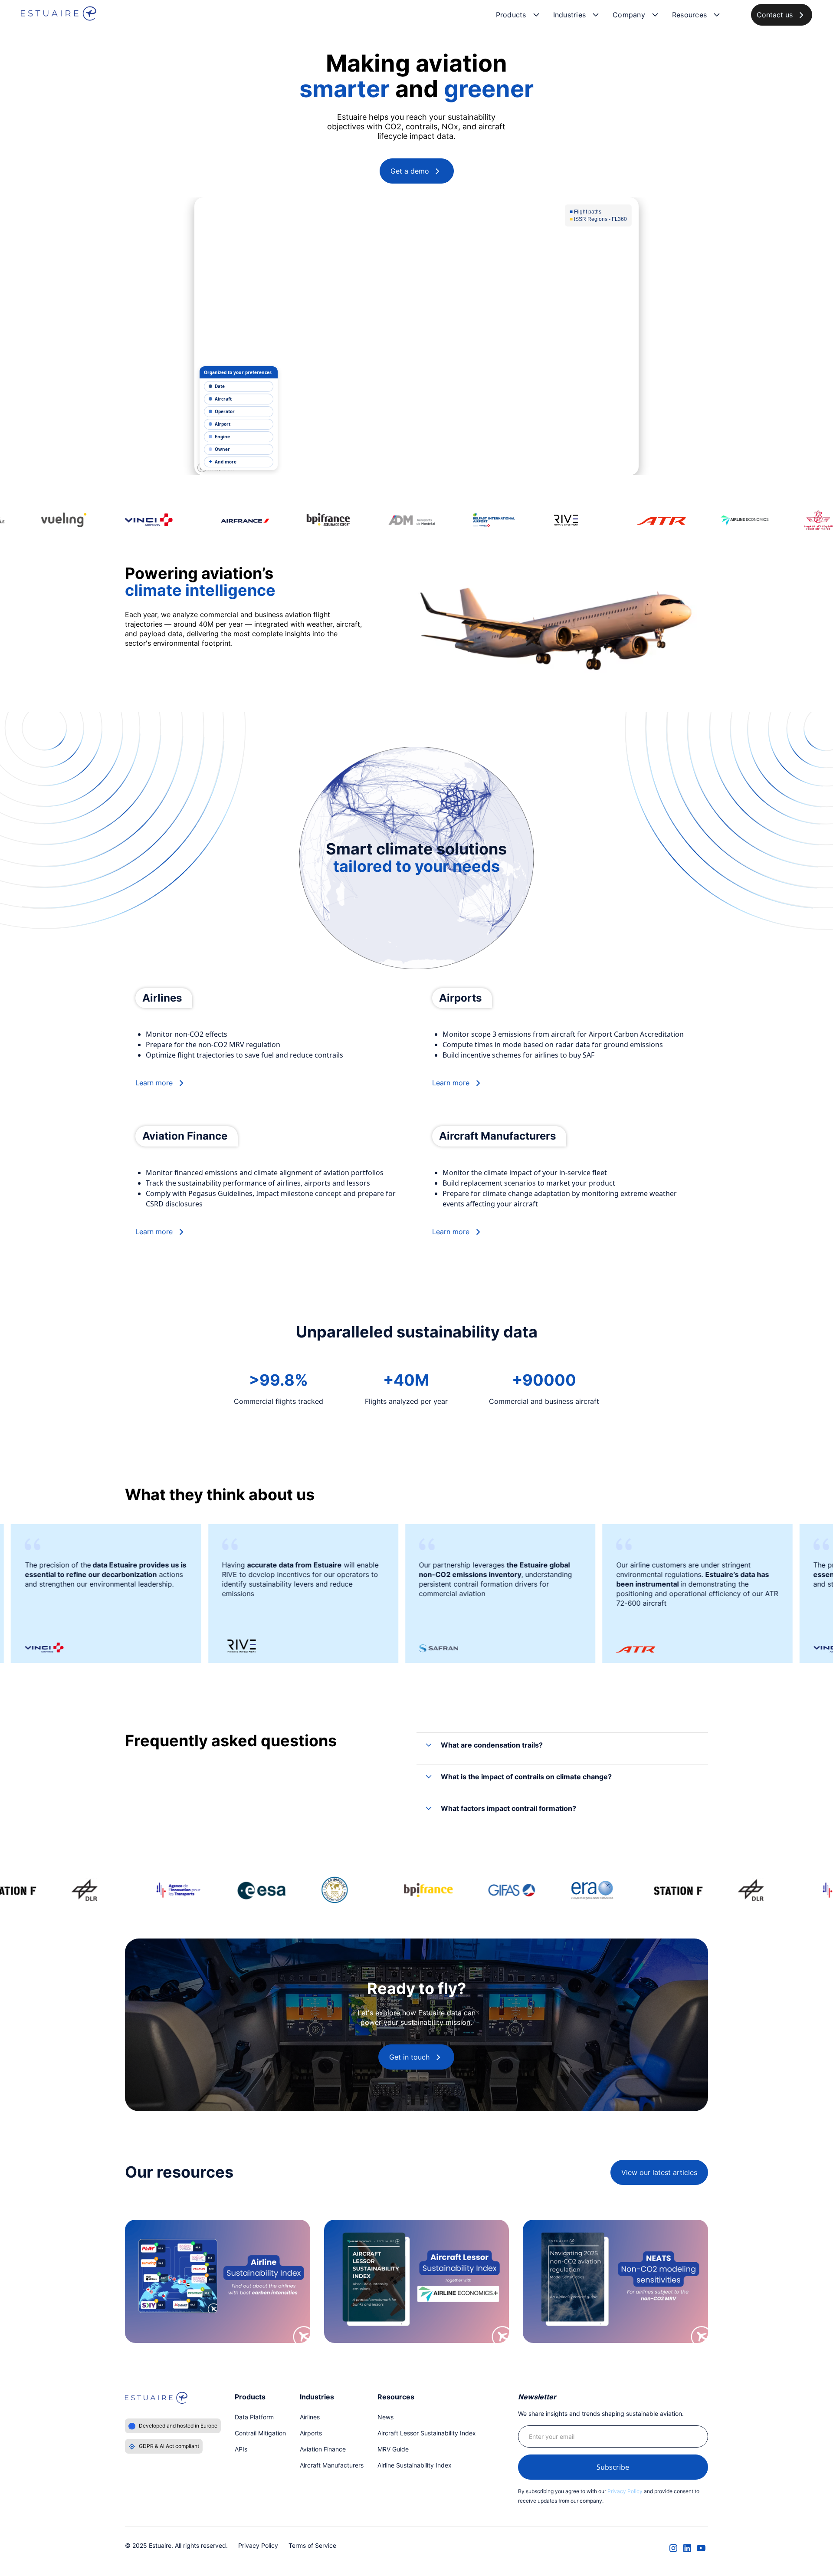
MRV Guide (393, 2449)
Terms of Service (312, 2545)
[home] (59, 15)
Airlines (310, 2417)
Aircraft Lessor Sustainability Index (427, 2433)
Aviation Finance (323, 2449)
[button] (518, 15)
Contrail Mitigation (260, 2433)
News (385, 2417)
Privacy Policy (625, 2491)
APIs (241, 2449)
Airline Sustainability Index (415, 2465)
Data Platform (254, 2417)
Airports (311, 2433)
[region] (416, 336)
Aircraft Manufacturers (332, 2465)
